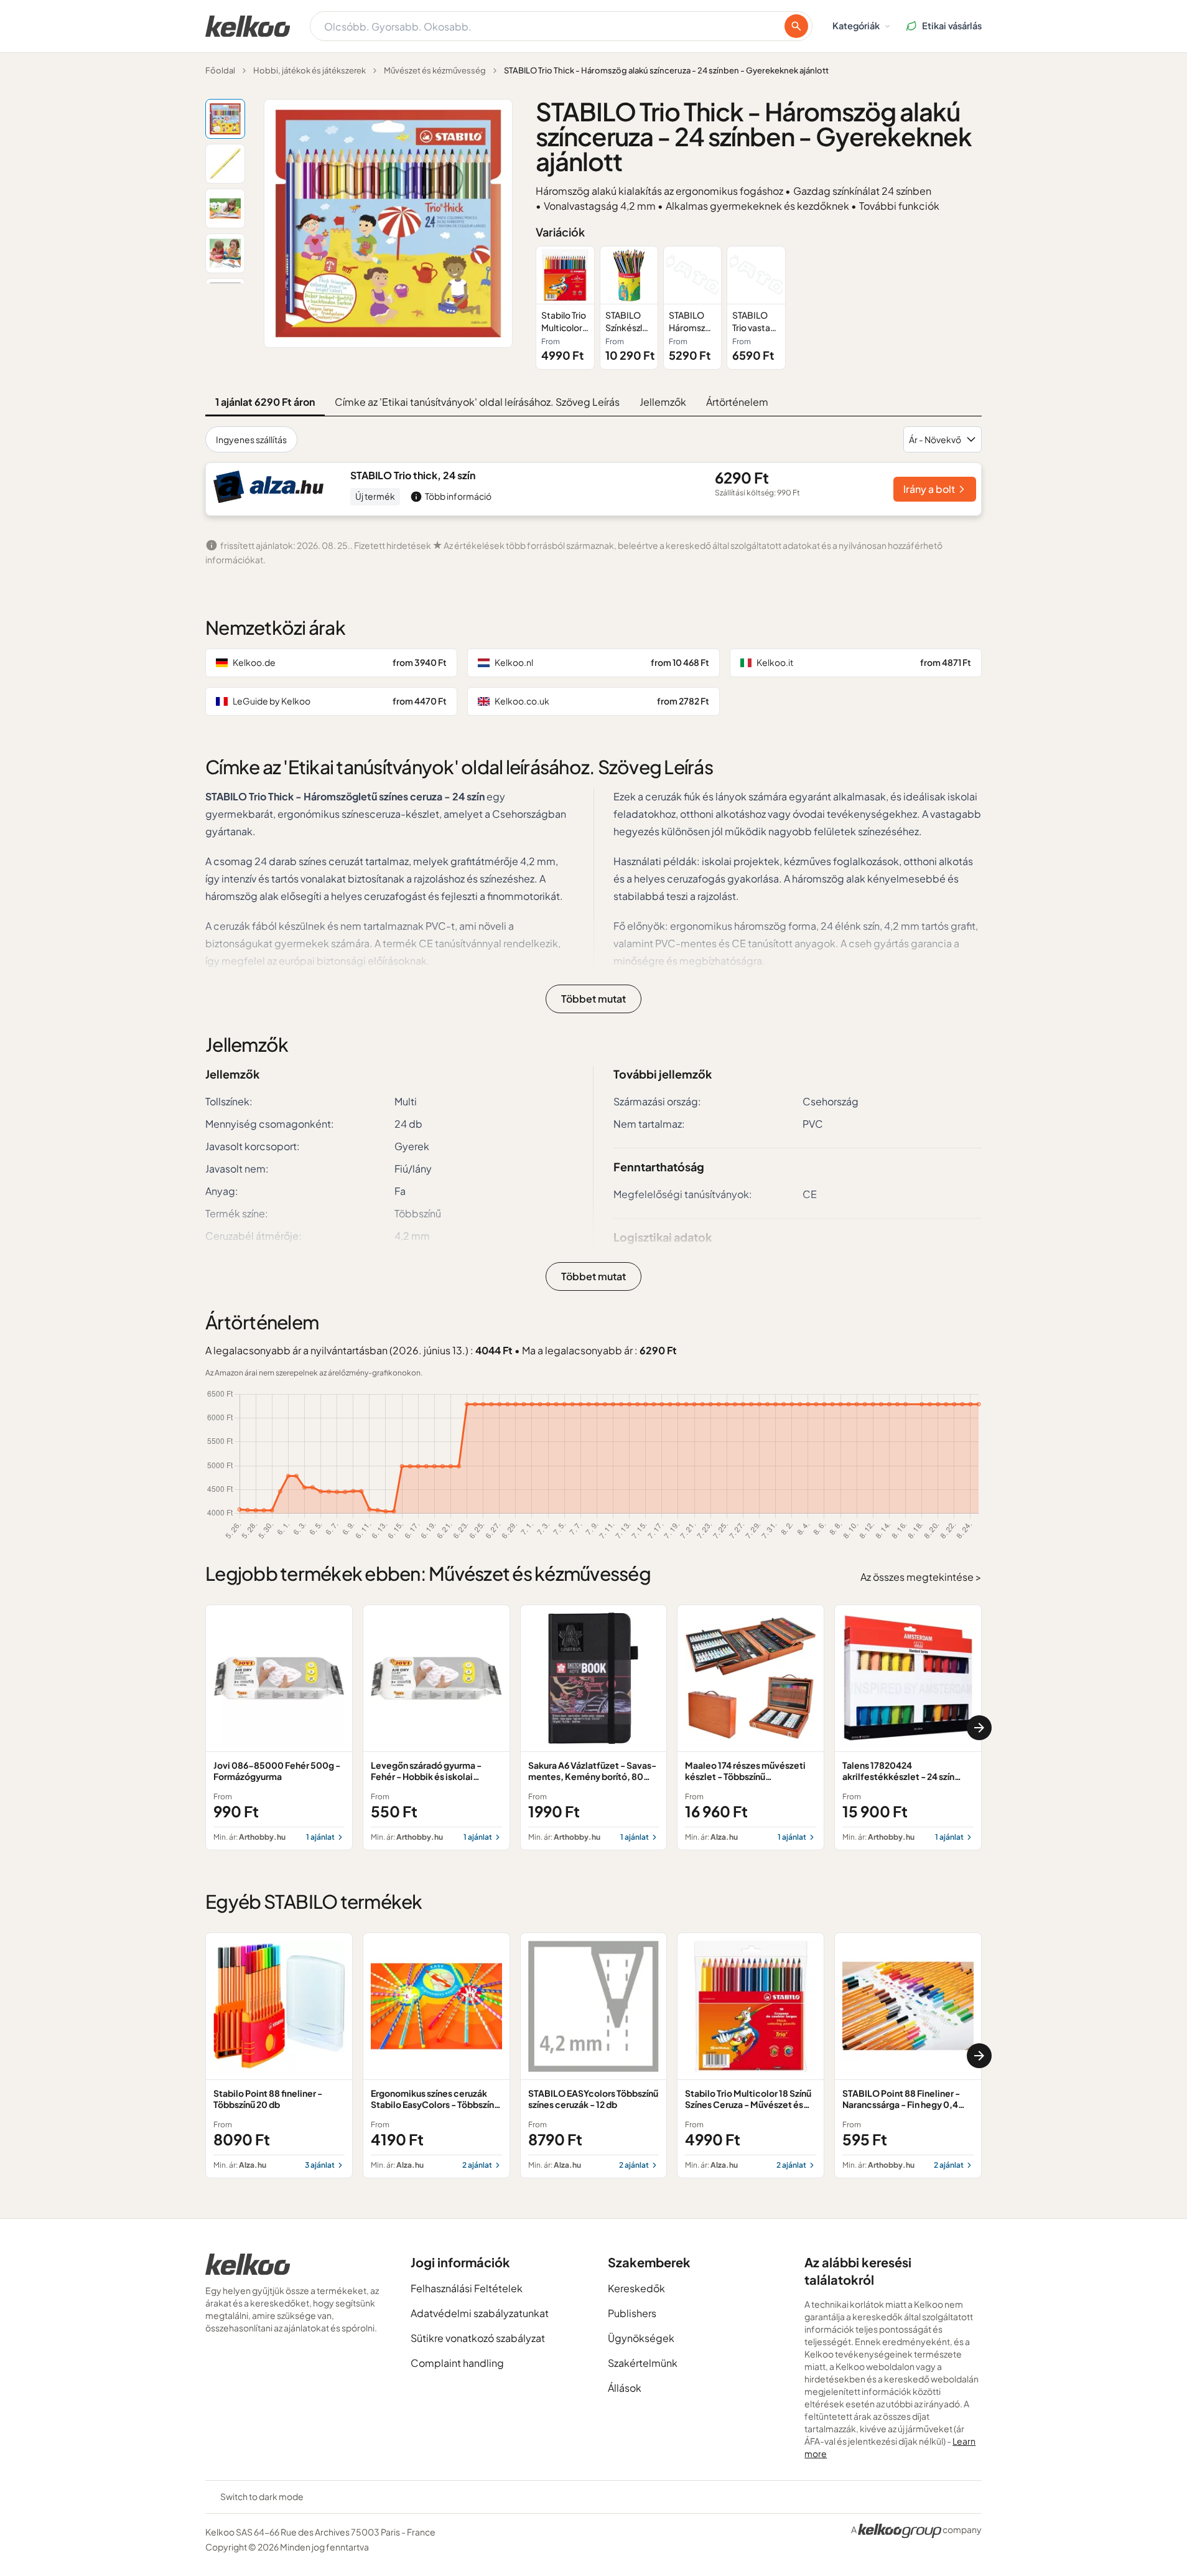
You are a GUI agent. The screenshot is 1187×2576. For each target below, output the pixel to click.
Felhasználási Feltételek (467, 2288)
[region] (759, 308)
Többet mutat (593, 999)
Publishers (632, 2313)
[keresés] (796, 26)
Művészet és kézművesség (435, 70)
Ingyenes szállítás (251, 439)
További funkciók (899, 206)
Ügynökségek (641, 2338)
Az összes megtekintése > (921, 1577)
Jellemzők (663, 402)
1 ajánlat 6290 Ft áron (265, 402)
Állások (625, 2388)
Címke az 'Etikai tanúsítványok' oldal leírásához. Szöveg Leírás (477, 402)
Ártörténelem (737, 402)
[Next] (979, 1728)
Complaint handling (457, 2363)
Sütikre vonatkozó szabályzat (478, 2338)
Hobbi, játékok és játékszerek (310, 70)
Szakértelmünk (643, 2363)
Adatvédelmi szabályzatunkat (480, 2313)
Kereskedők (636, 2288)
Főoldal (220, 70)
